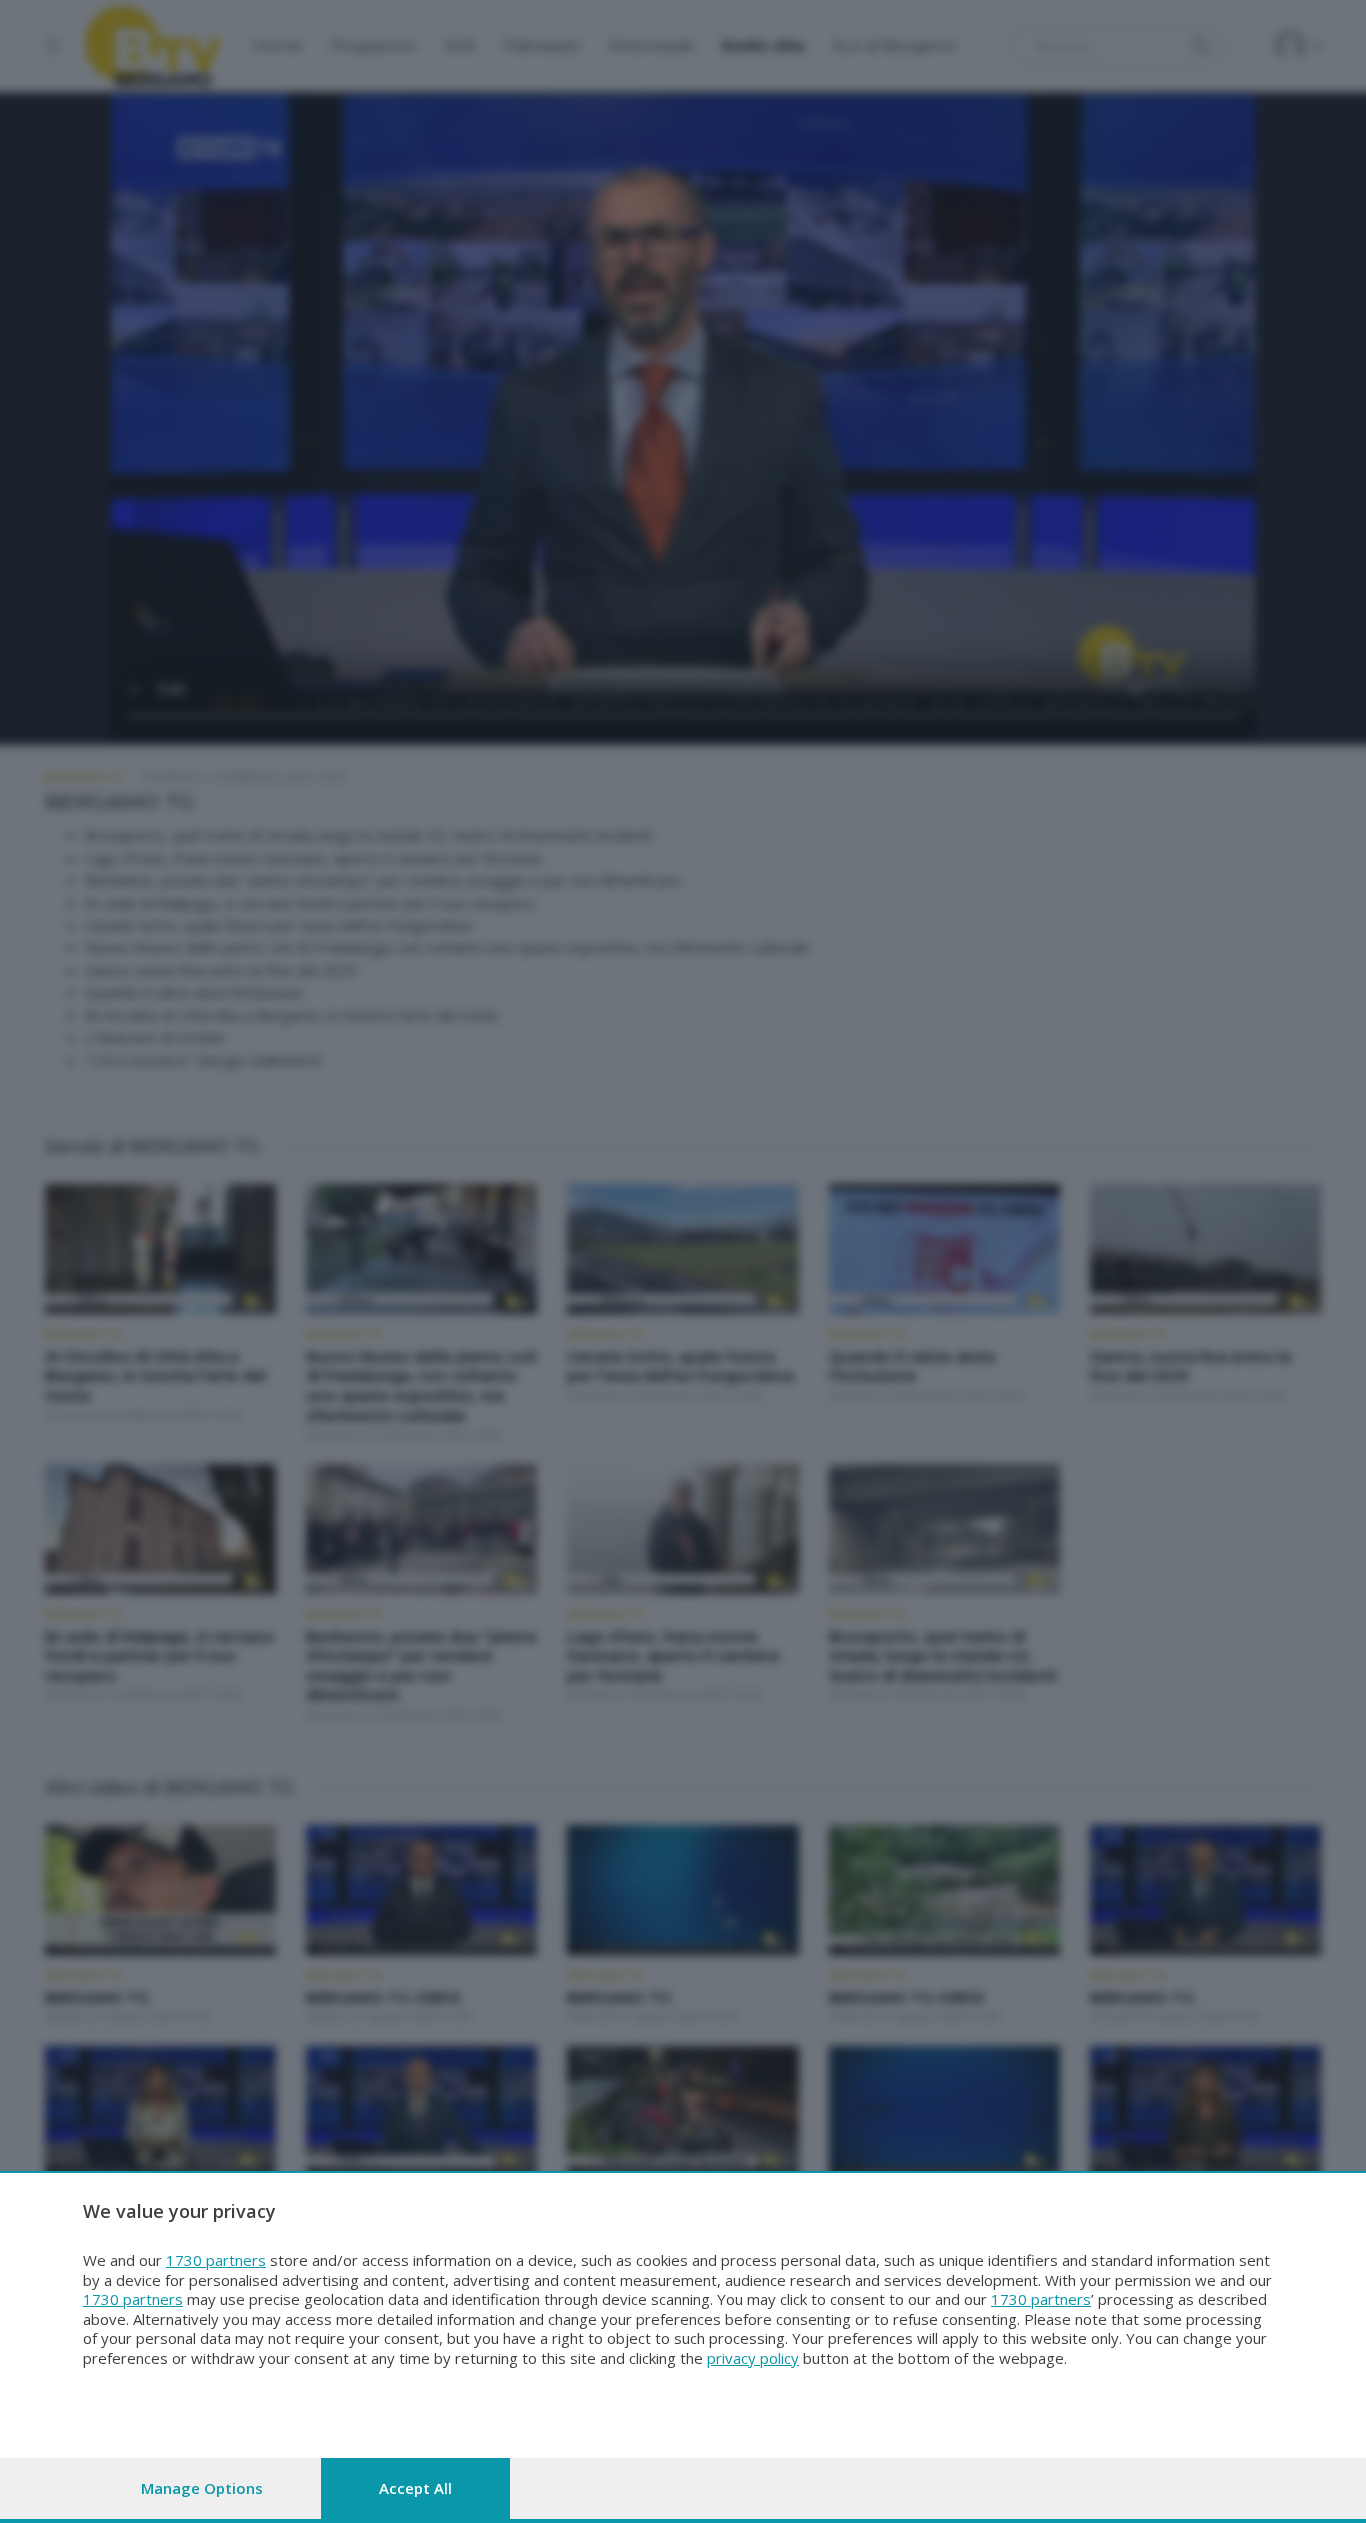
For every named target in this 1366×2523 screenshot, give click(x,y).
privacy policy (753, 2358)
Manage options (202, 2488)
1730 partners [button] (216, 2260)
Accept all (415, 2488)
